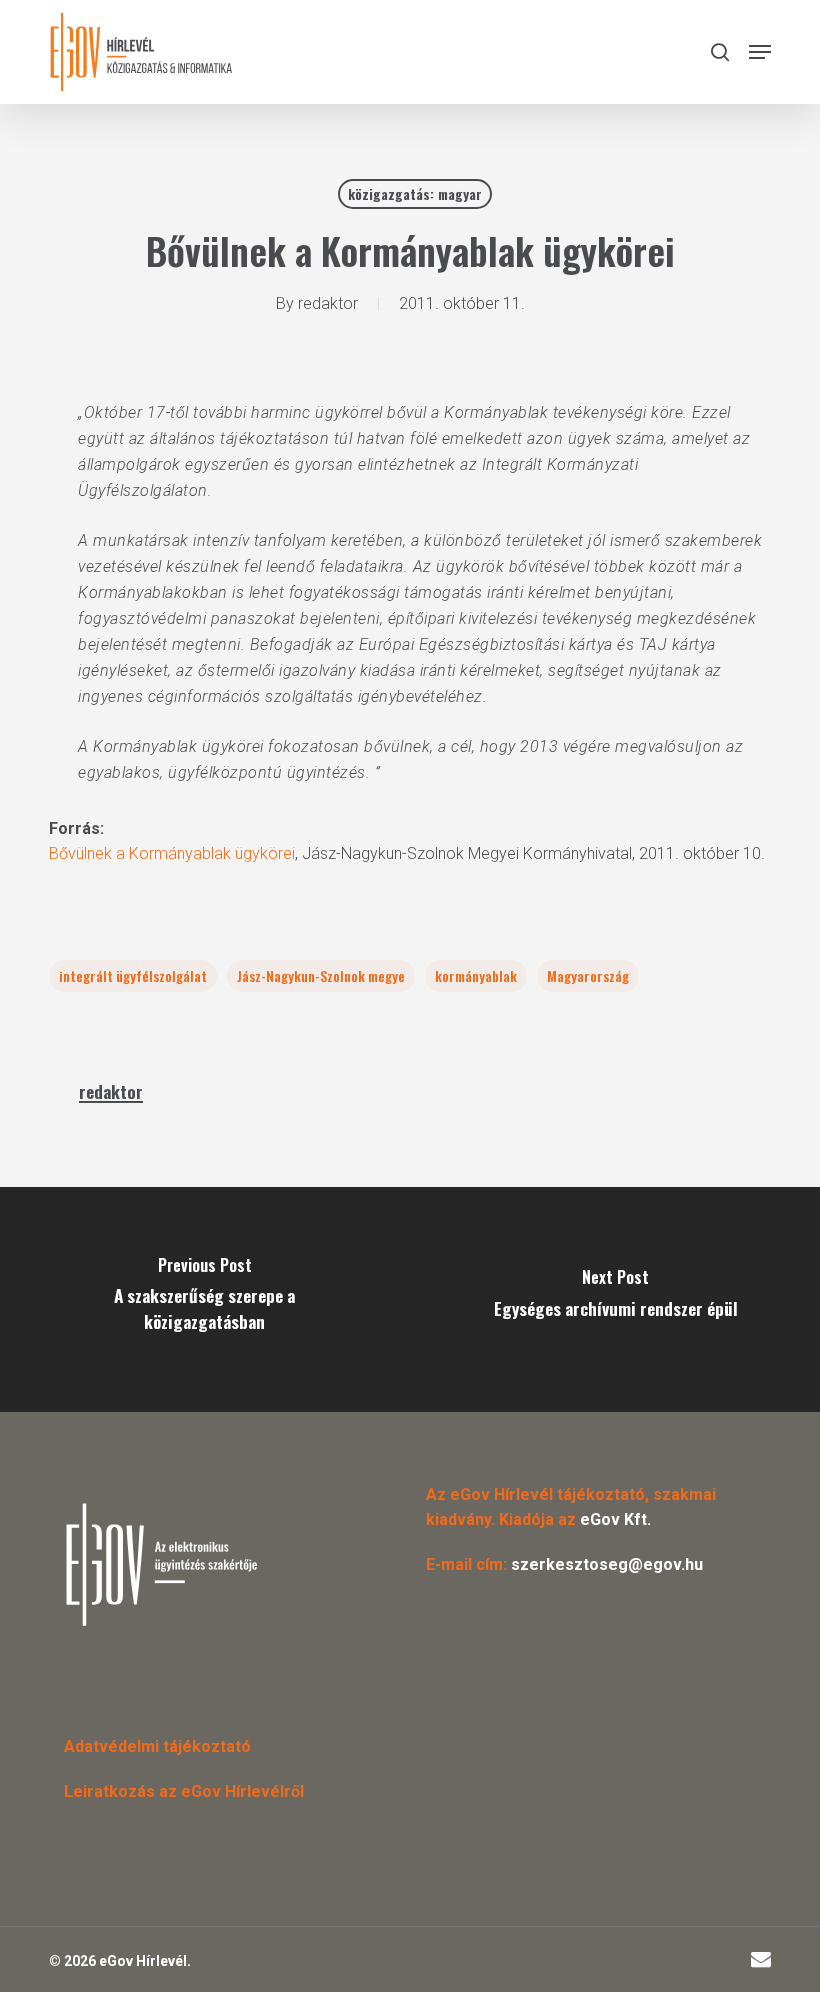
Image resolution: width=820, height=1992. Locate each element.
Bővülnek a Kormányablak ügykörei (172, 853)
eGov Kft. (615, 1519)
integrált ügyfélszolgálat (133, 975)
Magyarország (588, 975)
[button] (760, 52)
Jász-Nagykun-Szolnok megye (321, 975)
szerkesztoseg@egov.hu (607, 1564)
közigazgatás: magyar (415, 193)
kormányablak (476, 975)
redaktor (328, 303)
